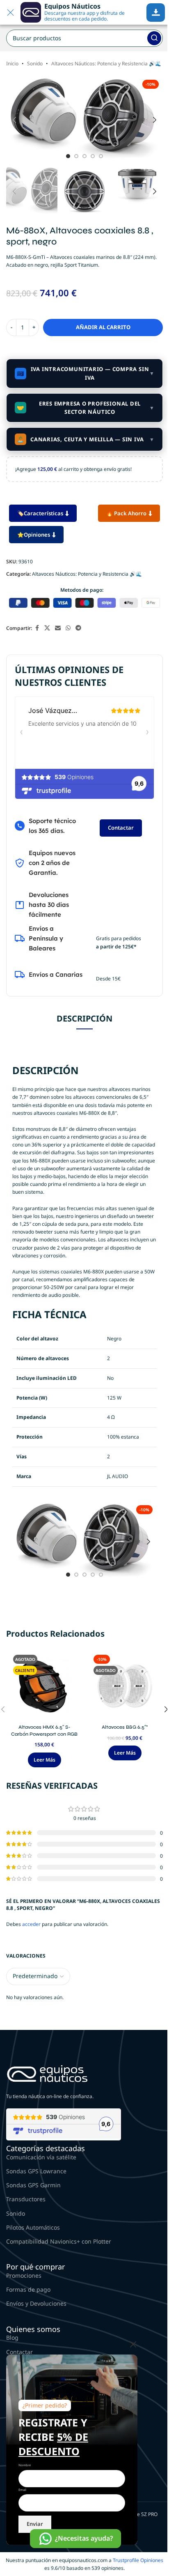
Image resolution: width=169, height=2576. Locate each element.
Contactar (121, 828)
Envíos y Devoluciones (36, 2303)
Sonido (35, 63)
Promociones (24, 2275)
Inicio (12, 63)
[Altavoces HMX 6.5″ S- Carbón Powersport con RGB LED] (44, 1686)
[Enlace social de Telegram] (78, 628)
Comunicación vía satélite (41, 2157)
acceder (31, 1924)
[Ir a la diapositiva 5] (101, 156)
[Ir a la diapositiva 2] (76, 156)
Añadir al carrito (103, 327)
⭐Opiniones (34, 535)
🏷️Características (40, 513)
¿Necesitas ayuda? (84, 2538)
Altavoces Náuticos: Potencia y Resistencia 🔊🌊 (106, 63)
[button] (14, 120)
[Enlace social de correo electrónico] (58, 628)
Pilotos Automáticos (33, 2227)
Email (22, 2490)
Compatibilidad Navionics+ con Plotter (59, 2241)
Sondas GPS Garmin (33, 2185)
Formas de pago (28, 2289)
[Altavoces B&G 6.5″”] (125, 1686)
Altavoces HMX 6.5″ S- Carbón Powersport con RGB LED (44, 1734)
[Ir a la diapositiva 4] (93, 156)
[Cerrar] (133, 2344)
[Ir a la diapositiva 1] (68, 156)
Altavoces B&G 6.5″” (125, 1727)
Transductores (26, 2199)
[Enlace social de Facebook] (37, 628)
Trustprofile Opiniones (138, 2560)
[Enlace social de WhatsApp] (68, 628)
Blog (12, 2337)
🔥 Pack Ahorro (126, 513)
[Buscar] (154, 38)
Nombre (25, 2465)
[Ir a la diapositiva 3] (84, 156)
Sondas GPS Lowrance (36, 2171)
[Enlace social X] (47, 628)
